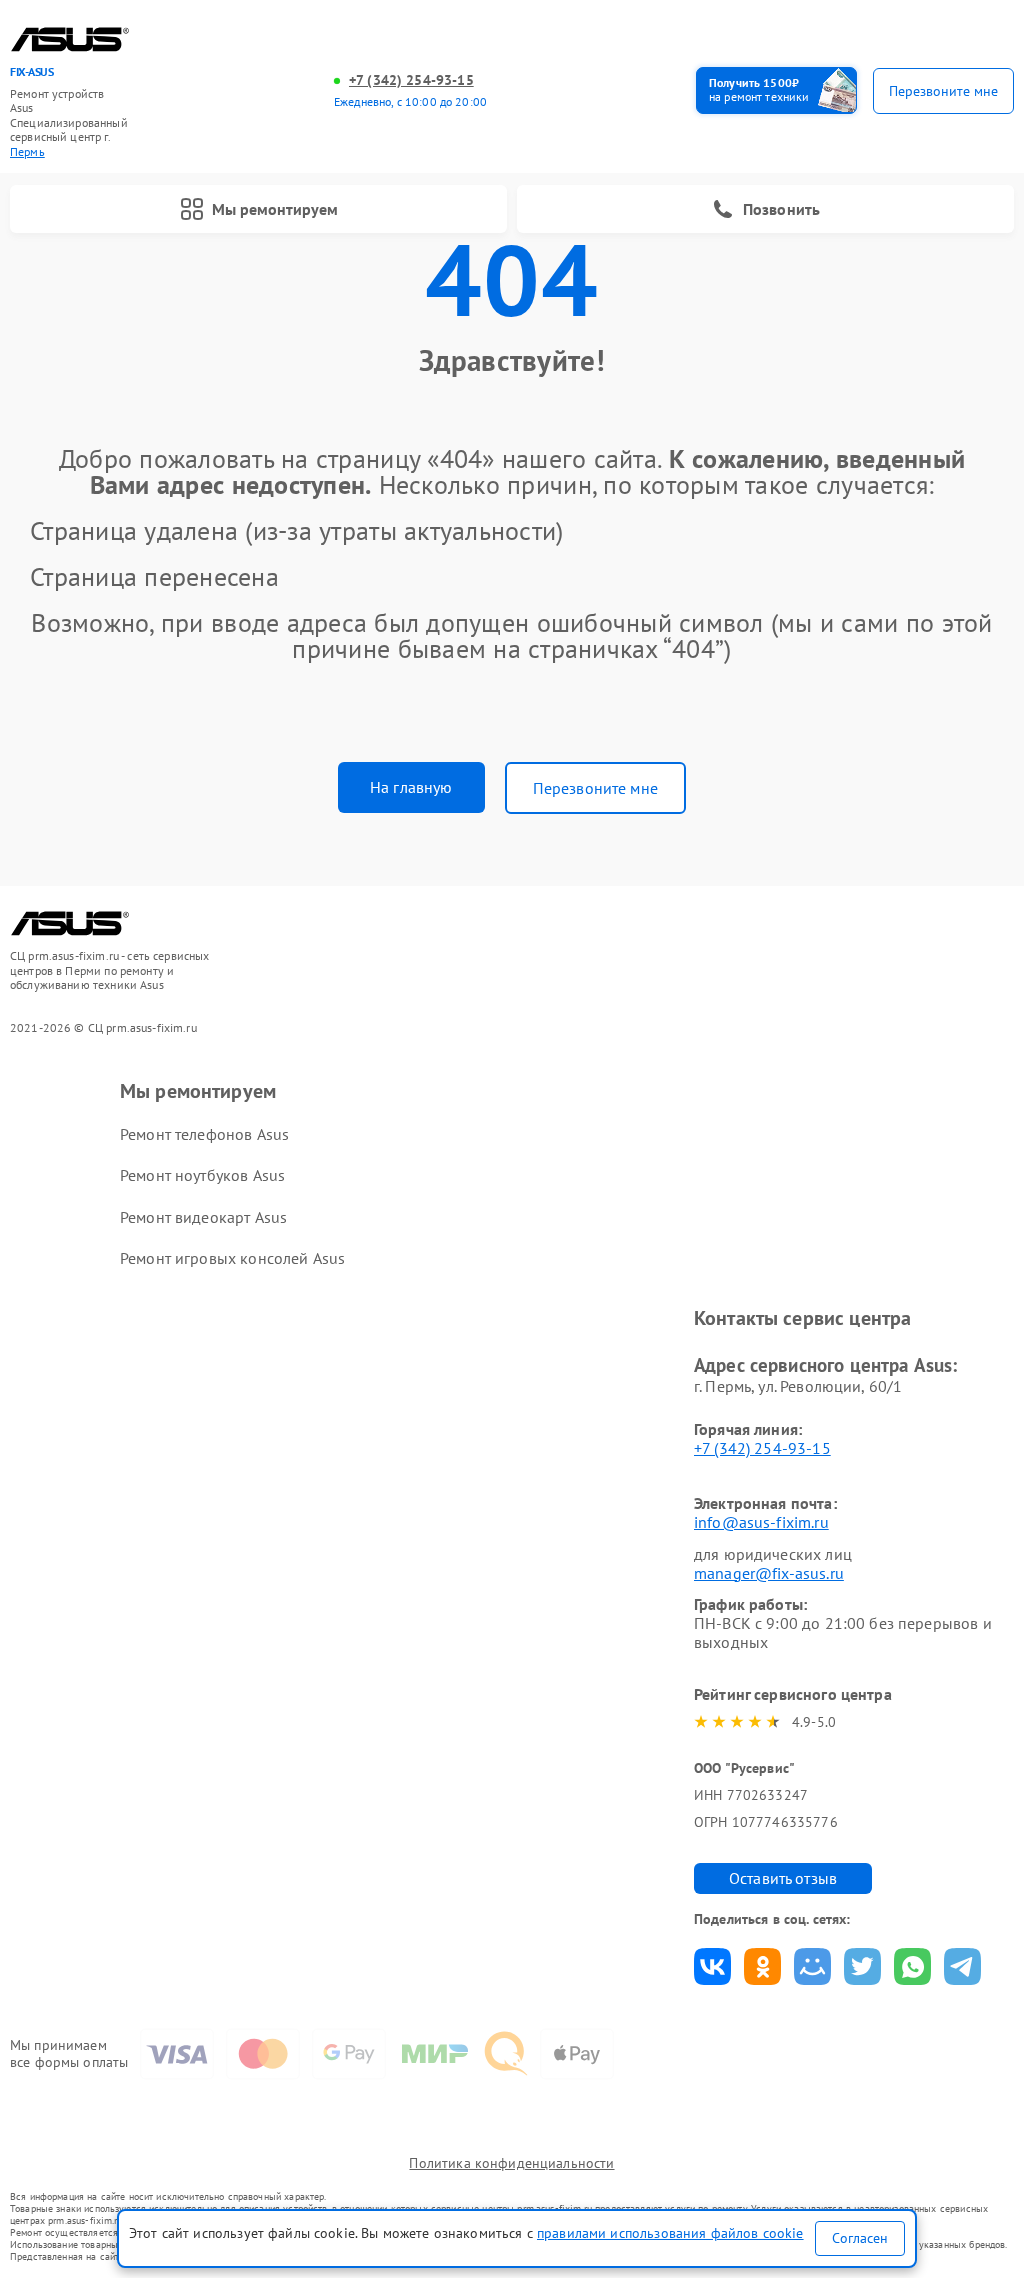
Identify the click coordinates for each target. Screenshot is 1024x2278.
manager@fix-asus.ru (769, 1573)
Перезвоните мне (595, 788)
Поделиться (712, 1966)
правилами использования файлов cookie (670, 2233)
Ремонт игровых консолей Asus (232, 1258)
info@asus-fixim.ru (761, 1522)
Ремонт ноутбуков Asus (202, 1175)
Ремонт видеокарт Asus (203, 1217)
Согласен (860, 2238)
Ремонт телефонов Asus (204, 1134)
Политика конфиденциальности (511, 2163)
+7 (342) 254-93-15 (411, 80)
